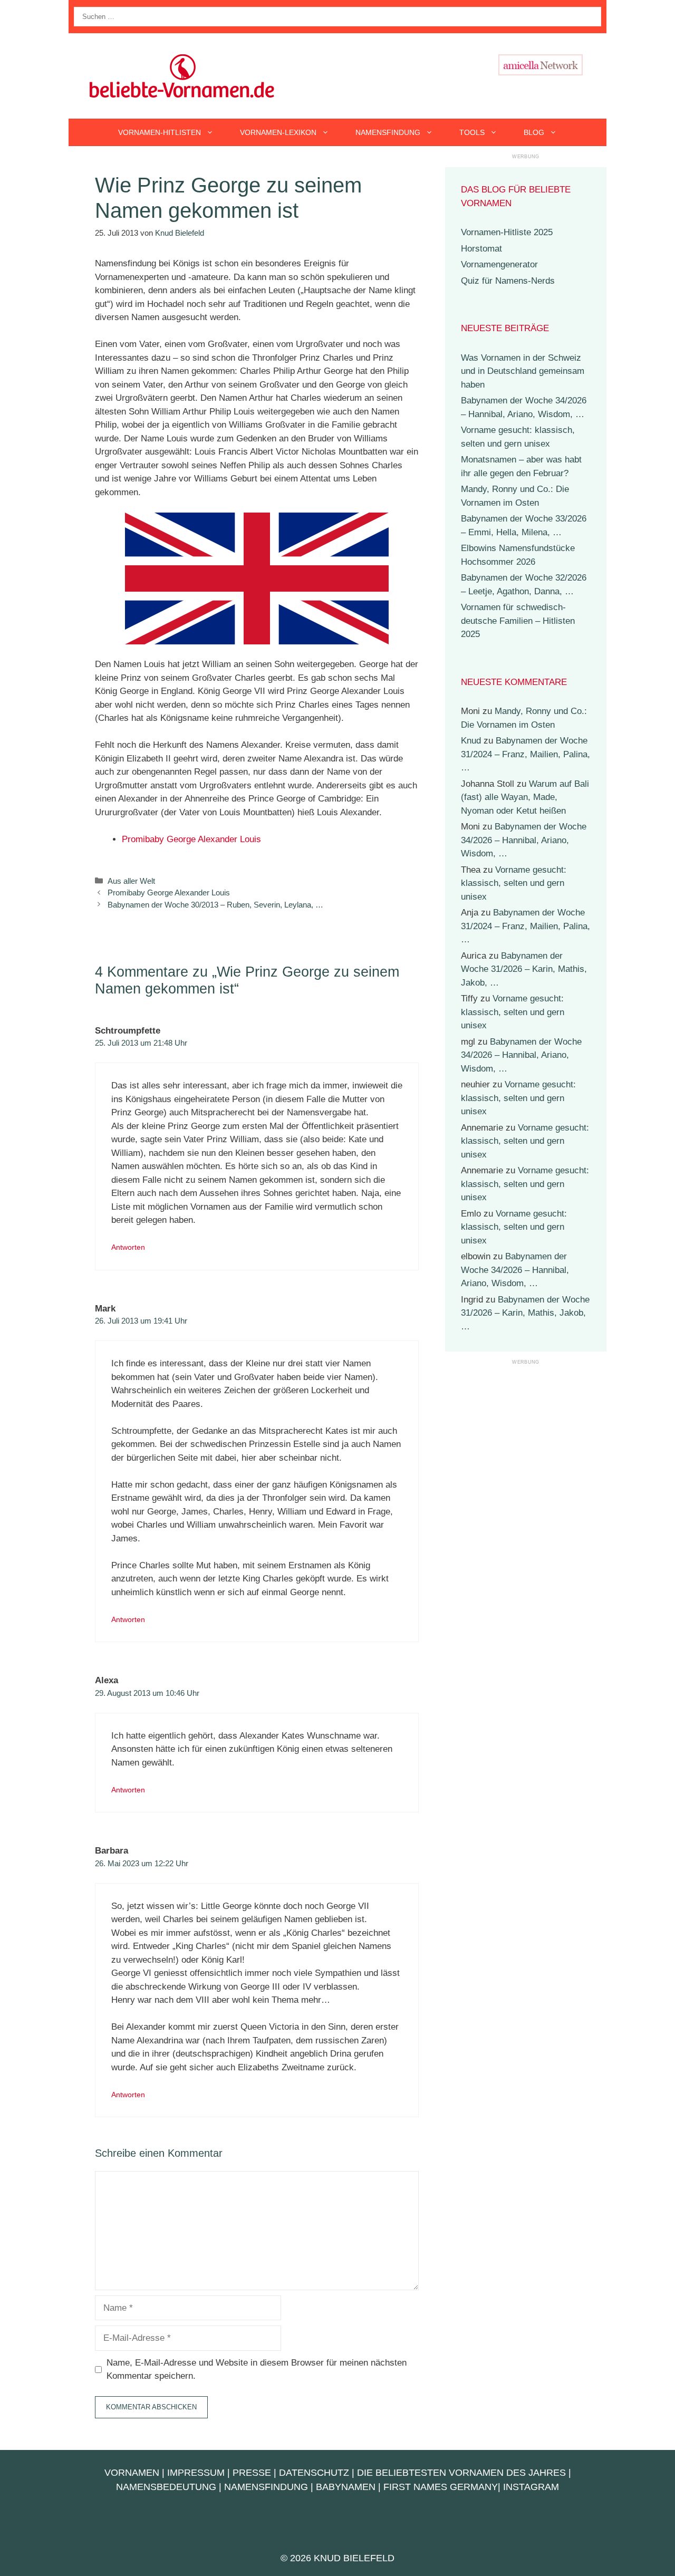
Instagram (531, 2487)
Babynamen (346, 2487)
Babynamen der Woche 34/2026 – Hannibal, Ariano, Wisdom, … (524, 840)
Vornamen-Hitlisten (160, 132)
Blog (534, 132)
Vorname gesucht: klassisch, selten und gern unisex (514, 883)
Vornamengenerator (499, 264)
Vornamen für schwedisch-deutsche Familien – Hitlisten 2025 (518, 621)
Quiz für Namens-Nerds (508, 281)
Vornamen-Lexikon (278, 132)
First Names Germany (441, 2487)
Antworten (128, 1247)
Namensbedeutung (166, 2487)
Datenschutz (314, 2473)
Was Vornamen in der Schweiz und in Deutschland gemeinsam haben (523, 371)
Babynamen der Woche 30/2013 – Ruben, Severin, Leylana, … (215, 905)
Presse (252, 2473)
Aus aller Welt (131, 881)
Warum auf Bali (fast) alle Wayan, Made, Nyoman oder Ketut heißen (525, 797)
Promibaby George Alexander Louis (191, 839)
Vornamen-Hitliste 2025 (507, 232)
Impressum (196, 2473)
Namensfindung (388, 132)
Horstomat (481, 249)
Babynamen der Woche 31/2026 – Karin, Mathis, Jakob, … (524, 969)
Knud (471, 741)
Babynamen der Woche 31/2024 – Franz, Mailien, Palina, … (525, 754)
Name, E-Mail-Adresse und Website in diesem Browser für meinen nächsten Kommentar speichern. (257, 2370)
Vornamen (132, 2473)
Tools (472, 132)
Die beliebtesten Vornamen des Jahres (461, 2473)
